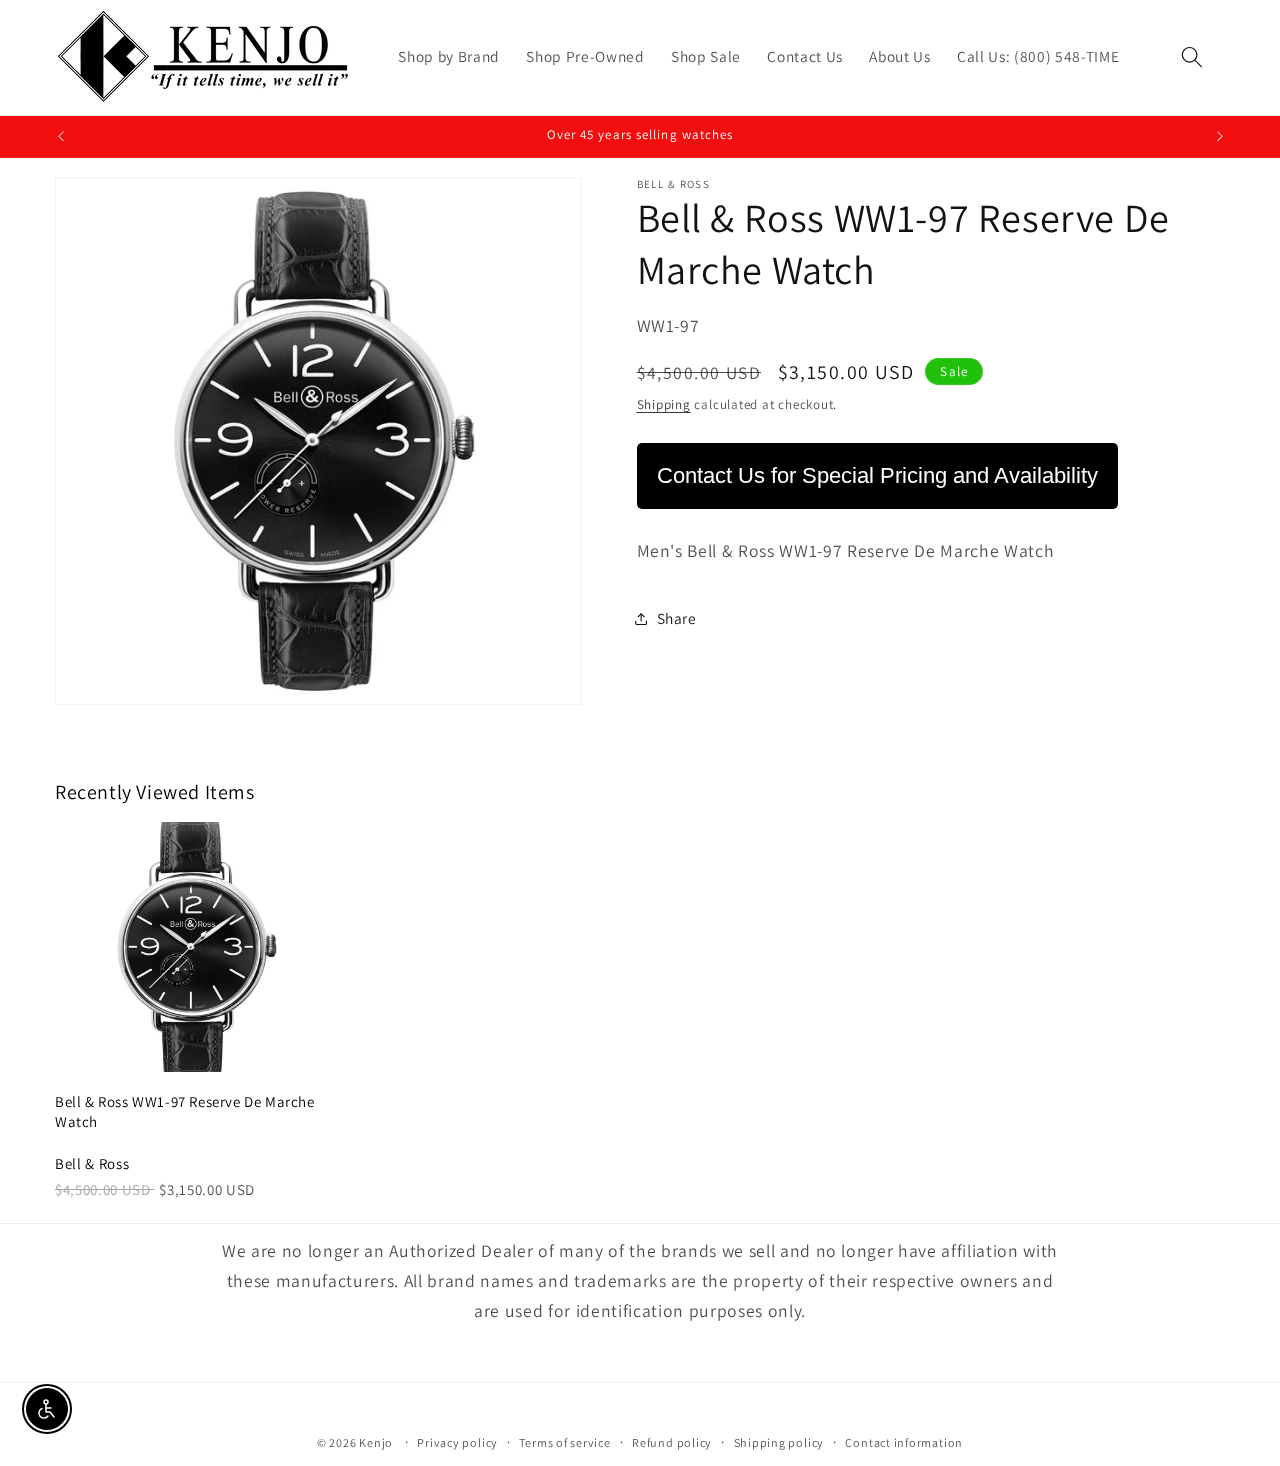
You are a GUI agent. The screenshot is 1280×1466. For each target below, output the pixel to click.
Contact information (904, 1442)
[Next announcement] (1220, 137)
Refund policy (672, 1442)
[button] (1192, 57)
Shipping (664, 404)
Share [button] (677, 618)
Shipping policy (779, 1442)
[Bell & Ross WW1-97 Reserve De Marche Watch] (194, 947)
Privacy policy (457, 1442)
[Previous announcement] (61, 137)
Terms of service (564, 1442)
